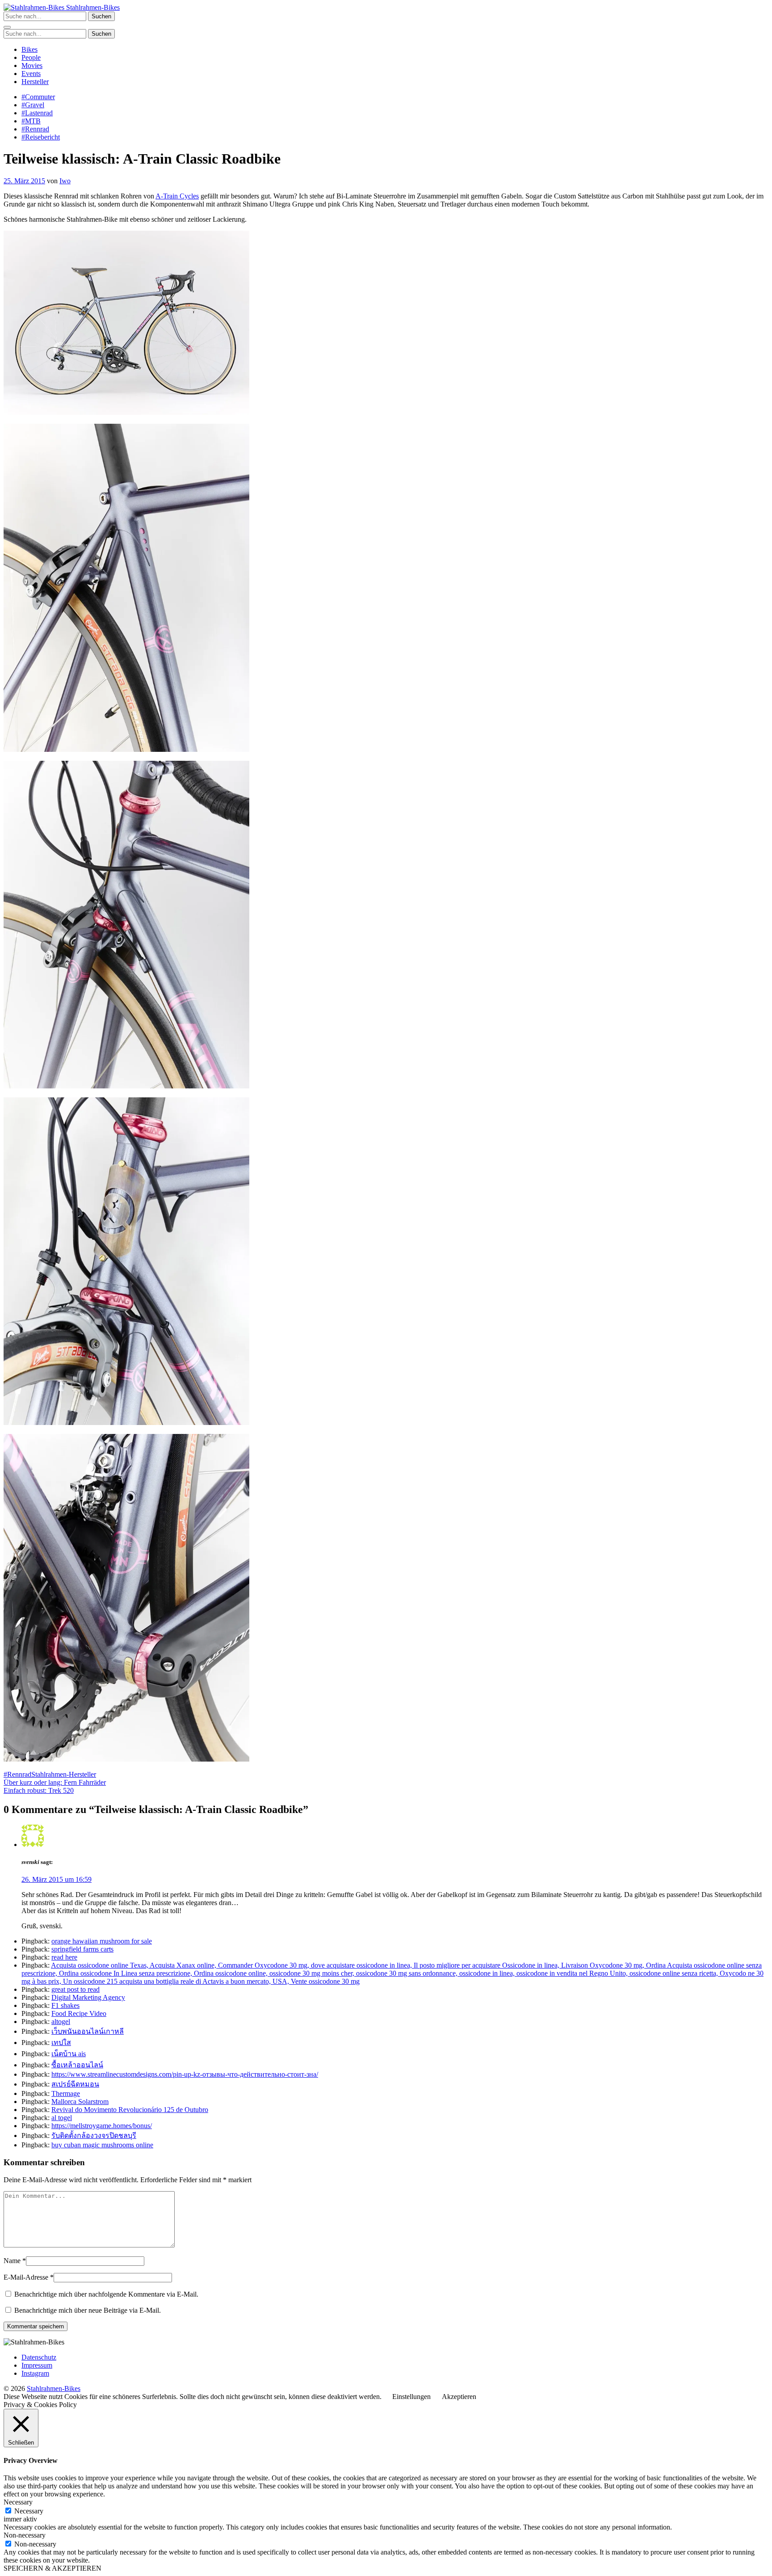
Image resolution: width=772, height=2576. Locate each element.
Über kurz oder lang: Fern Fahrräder (55, 1782)
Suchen (101, 16)
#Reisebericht (41, 137)
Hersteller (35, 82)
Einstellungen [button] (411, 2397)
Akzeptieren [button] (459, 2397)
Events (31, 74)
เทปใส (61, 2043)
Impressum (37, 2365)
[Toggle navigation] (7, 27)
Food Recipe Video (79, 2013)
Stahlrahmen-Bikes (92, 7)
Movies (32, 65)
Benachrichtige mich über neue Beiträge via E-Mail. (88, 2310)
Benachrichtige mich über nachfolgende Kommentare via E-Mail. (106, 2294)
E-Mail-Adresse (26, 2277)
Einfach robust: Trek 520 (39, 1790)
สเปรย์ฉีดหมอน (75, 2084)
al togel (62, 2118)
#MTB (31, 121)
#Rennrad (35, 129)
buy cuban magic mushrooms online (102, 2145)
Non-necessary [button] (25, 2535)
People (31, 57)
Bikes (29, 49)
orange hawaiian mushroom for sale (102, 1941)
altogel (61, 2022)
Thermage (66, 2093)
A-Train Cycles (177, 196)
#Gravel (33, 105)
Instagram (35, 2373)
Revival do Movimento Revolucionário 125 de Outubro (130, 2110)
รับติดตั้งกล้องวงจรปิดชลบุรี (94, 2135)
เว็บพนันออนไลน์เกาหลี (88, 2031)
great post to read (76, 1989)
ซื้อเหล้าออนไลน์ (77, 2065)
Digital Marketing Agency (88, 1997)
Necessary (29, 2511)
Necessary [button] (18, 2502)
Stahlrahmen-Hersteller (64, 1774)
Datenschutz (39, 2357)
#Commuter (38, 97)
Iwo (65, 181)
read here (64, 1957)
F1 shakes (65, 2005)
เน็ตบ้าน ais (69, 2054)
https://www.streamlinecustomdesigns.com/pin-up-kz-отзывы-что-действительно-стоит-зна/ (185, 2074)
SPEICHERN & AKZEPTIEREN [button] (52, 2568)
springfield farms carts (82, 1949)
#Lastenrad (37, 113)
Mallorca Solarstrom (80, 2102)
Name (12, 2261)
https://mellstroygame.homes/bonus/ (102, 2126)
